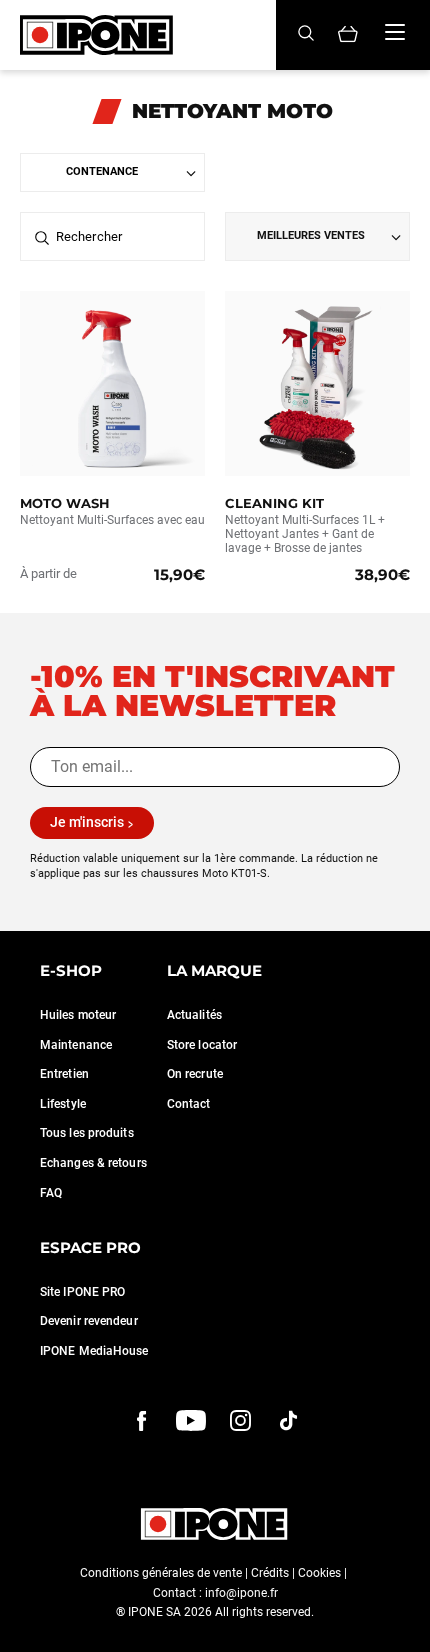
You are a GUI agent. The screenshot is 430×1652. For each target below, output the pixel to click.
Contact (189, 1104)
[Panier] (348, 35)
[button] (30, 1630)
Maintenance (76, 1045)
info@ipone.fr (241, 1593)
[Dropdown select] (112, 172)
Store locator (202, 1045)
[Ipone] (214, 1524)
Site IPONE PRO (82, 1292)
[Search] (306, 34)
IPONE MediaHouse (94, 1351)
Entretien (64, 1074)
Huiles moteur (78, 1015)
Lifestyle (63, 1104)
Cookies (319, 1573)
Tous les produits (87, 1133)
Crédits (270, 1573)
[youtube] (191, 1420)
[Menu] (395, 32)
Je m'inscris (87, 822)
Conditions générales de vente (161, 1573)
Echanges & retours (93, 1163)
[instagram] (240, 1420)
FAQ (51, 1193)
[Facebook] (142, 1420)
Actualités (194, 1015)
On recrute (195, 1074)
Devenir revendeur (89, 1321)
